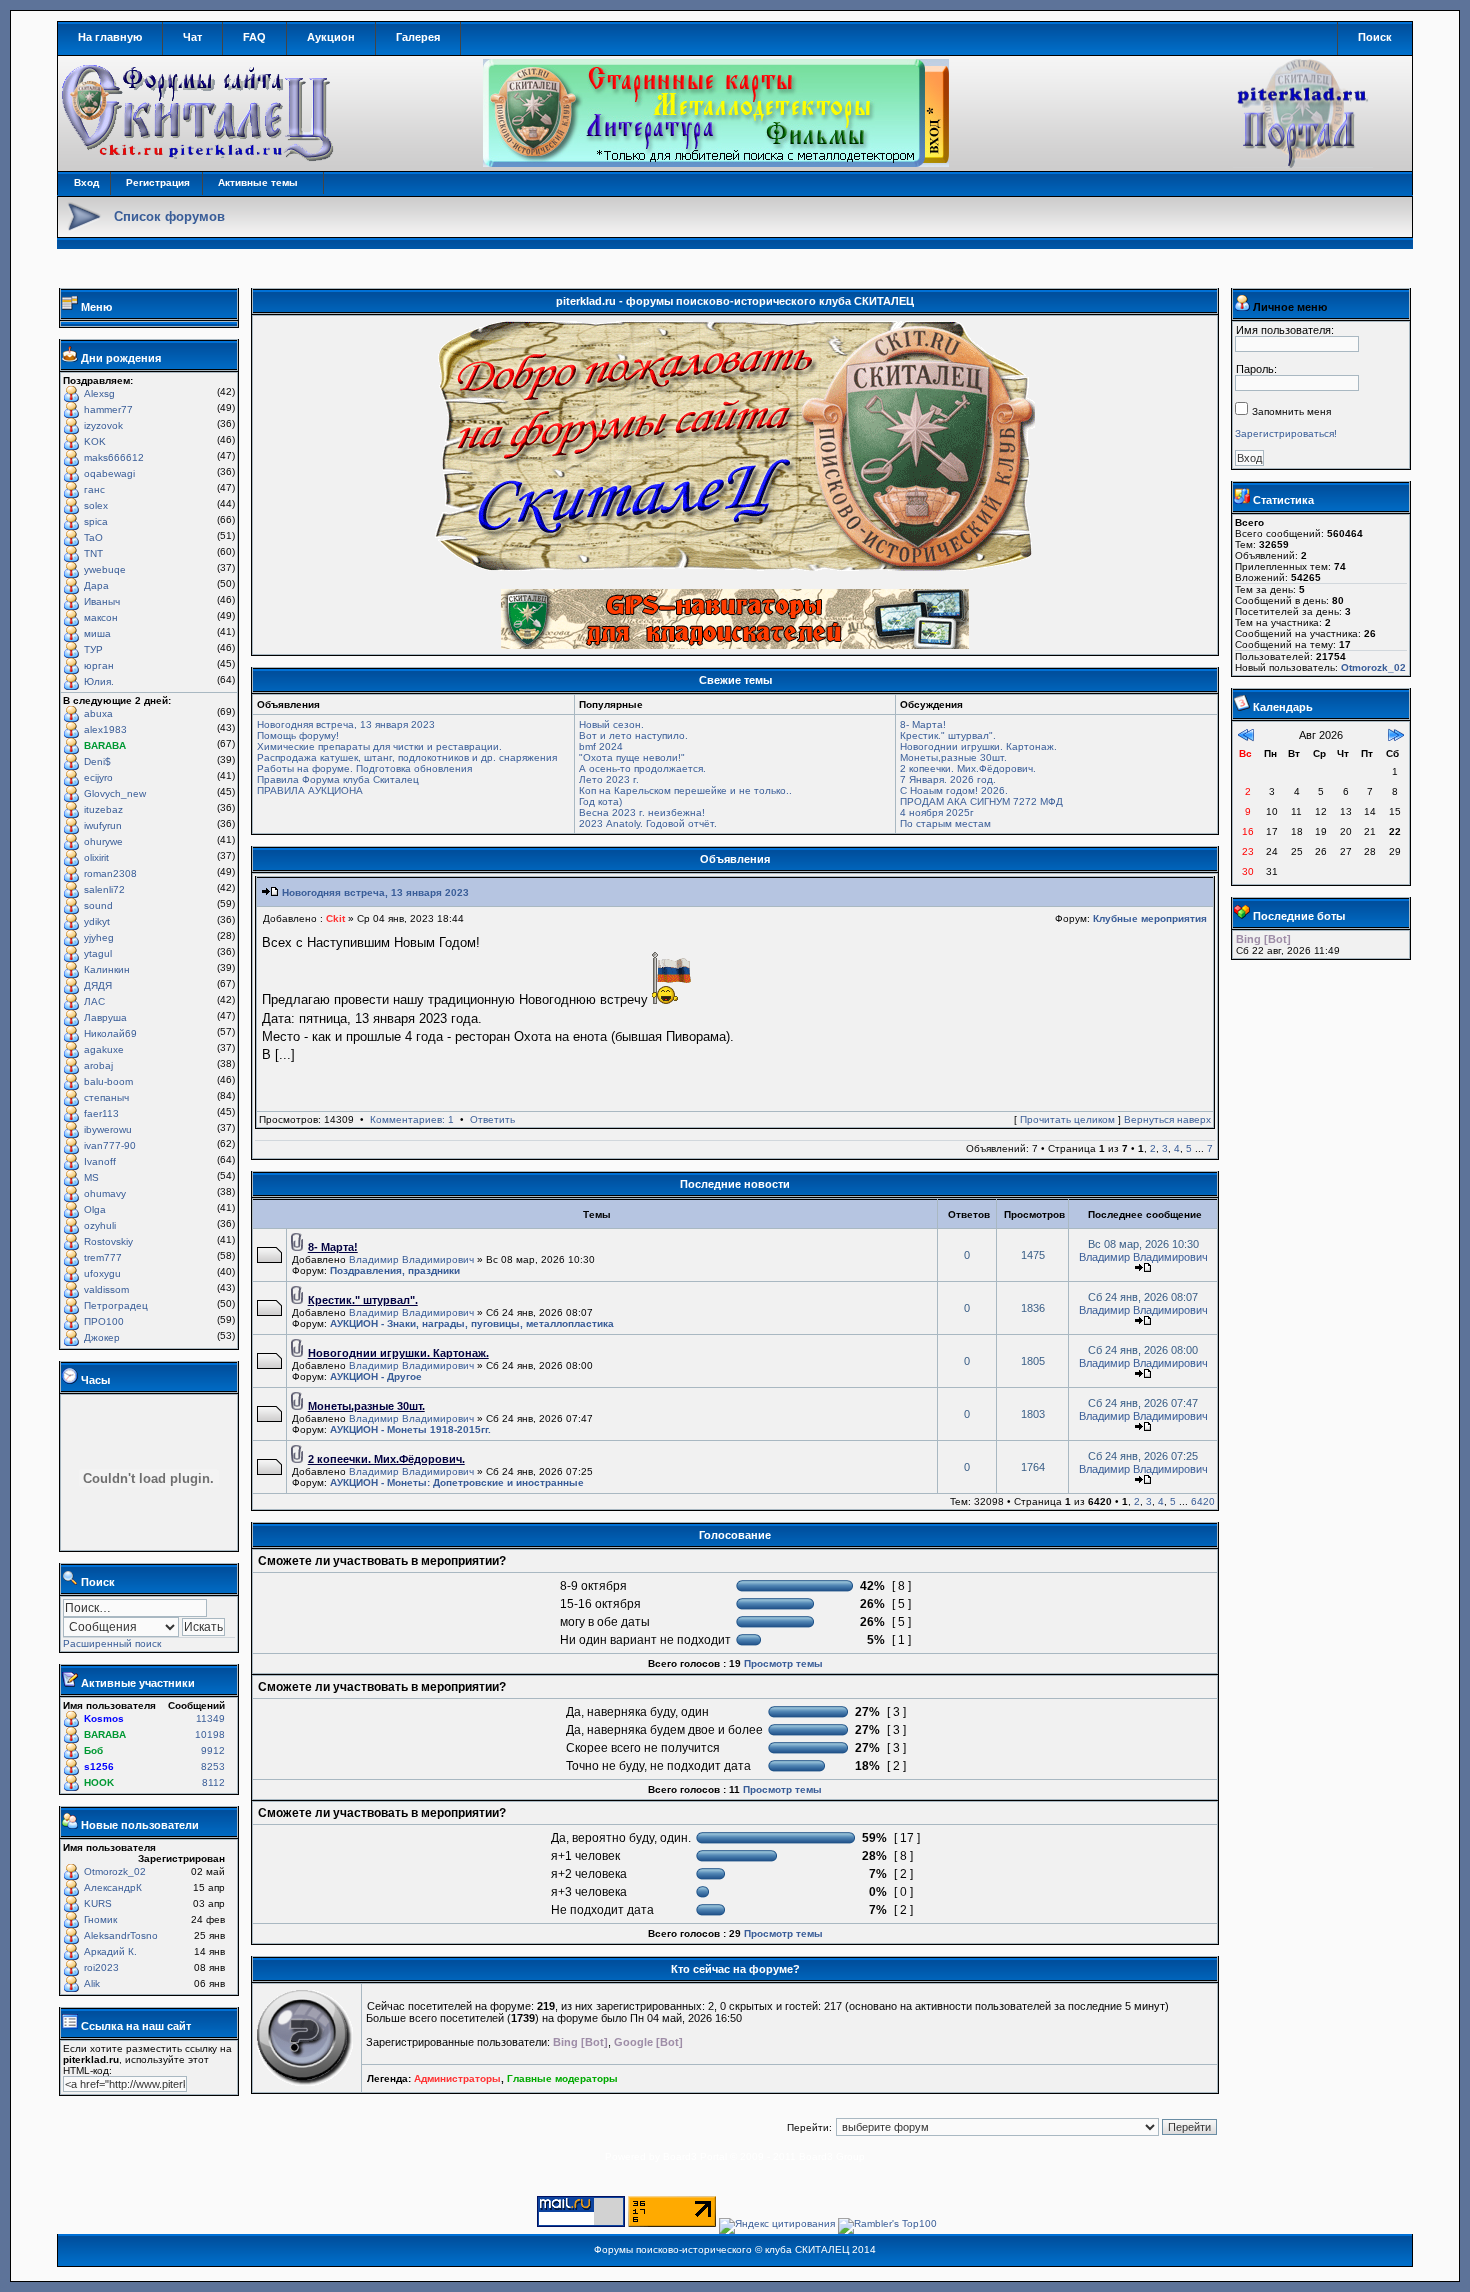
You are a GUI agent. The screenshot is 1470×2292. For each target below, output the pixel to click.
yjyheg (99, 937)
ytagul (98, 953)
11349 (210, 1718)
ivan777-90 (110, 1145)
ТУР (93, 649)
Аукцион (331, 37)
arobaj (98, 1065)
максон (101, 617)
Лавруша (105, 1017)
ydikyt (97, 921)
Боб (93, 1750)
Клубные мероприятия (1150, 918)
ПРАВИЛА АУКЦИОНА (310, 790)
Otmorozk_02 (115, 1871)
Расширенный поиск (112, 1643)
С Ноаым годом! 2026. (954, 790)
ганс (94, 489)
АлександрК (113, 1887)
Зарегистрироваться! (1286, 433)
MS (91, 1177)
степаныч (106, 1097)
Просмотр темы (783, 1663)
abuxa (98, 713)
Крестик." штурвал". (948, 735)
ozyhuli (100, 1225)
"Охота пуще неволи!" (632, 757)
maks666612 (114, 457)
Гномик (100, 1919)
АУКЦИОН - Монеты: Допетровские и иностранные (457, 1482)
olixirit (96, 857)
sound (98, 905)
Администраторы (457, 2078)
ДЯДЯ (98, 985)
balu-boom (108, 1081)
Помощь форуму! (298, 735)
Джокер (102, 1337)
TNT (93, 553)
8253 (213, 1766)
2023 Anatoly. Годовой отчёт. (648, 823)
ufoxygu (102, 1273)
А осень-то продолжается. (642, 768)
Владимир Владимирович (411, 1259)
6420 (1203, 1501)
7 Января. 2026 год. (948, 779)
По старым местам (945, 823)
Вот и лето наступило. (633, 735)
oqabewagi (109, 473)
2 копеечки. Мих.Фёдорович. (968, 768)
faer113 (101, 1113)
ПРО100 (104, 1321)
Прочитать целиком (1067, 1119)
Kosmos (104, 1718)
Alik (92, 1983)
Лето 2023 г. (609, 779)
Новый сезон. (611, 724)
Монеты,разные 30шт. (953, 757)
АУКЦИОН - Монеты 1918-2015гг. (410, 1429)
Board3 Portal (695, 2156)
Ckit (335, 918)
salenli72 (104, 889)
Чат (192, 37)
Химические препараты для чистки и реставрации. (379, 746)
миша (97, 633)
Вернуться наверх (1167, 1119)
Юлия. (99, 681)
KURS (98, 1903)
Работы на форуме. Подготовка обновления (364, 768)
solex (96, 505)
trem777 (103, 1257)
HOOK (99, 1782)
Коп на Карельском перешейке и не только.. (685, 790)
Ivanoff (100, 1161)
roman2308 (110, 873)
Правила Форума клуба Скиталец (338, 779)
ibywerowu (108, 1129)
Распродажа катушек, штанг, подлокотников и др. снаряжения (407, 757)
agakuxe (104, 1049)
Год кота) (600, 801)
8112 (213, 1782)
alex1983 (105, 729)
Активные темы (258, 182)
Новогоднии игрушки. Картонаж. (978, 746)
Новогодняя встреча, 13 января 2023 (346, 724)
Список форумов (169, 216)
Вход (86, 182)
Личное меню (1290, 307)
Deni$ (97, 761)
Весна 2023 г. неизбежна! (642, 812)
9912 (213, 1750)
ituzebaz (103, 809)
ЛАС (94, 1001)
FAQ (254, 37)
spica (96, 521)
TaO (93, 537)
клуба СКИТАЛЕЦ (807, 2249)
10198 (210, 1734)
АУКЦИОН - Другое (376, 1376)
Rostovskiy (108, 1241)
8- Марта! (923, 724)
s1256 (99, 1766)
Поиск (1375, 37)
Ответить (492, 1119)
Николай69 (110, 1033)
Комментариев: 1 (412, 1119)
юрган (99, 665)
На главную (110, 37)
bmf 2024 (601, 746)
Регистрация (158, 182)
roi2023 (101, 1967)
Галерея (418, 37)
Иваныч (102, 601)
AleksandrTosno (121, 1935)
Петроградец (116, 1305)
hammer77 (108, 409)
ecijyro (98, 777)
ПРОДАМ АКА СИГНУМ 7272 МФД (981, 801)
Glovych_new (115, 793)
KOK (95, 441)
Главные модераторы (562, 2078)
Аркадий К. (110, 1951)
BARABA (105, 745)
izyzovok (103, 425)
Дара (96, 585)
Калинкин (107, 969)
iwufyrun (103, 825)
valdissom (106, 1289)
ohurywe (103, 841)
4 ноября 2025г (937, 812)
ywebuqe (105, 569)
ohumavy (105, 1193)
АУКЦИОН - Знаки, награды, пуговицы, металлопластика (472, 1323)
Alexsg (99, 393)
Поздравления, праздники (395, 1270)
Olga (95, 1209)
